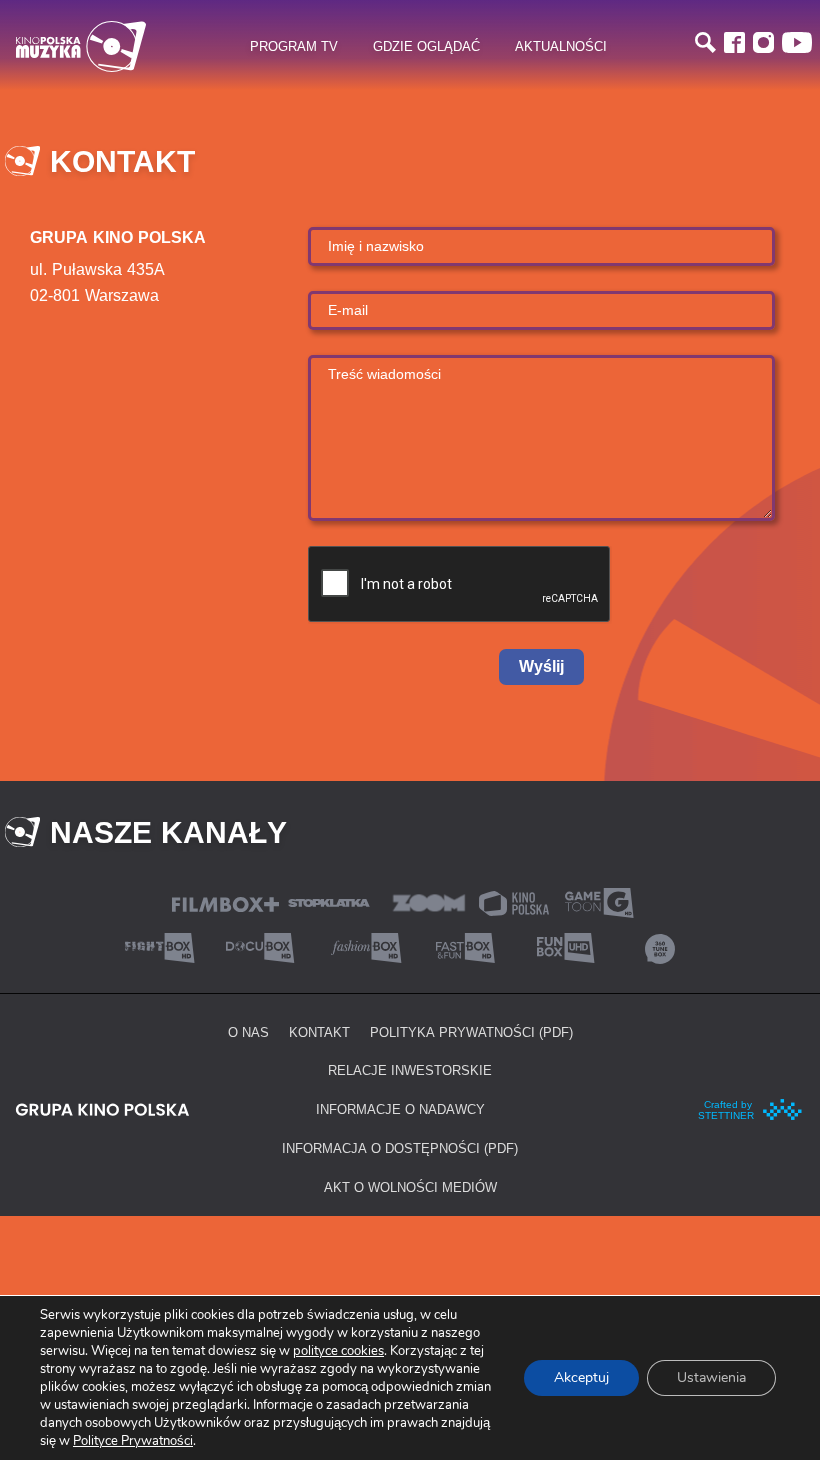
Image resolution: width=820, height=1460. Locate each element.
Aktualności (561, 46)
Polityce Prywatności (133, 1441)
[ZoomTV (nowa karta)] (429, 900)
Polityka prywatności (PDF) (471, 1032)
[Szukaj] (705, 42)
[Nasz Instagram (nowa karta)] (763, 42)
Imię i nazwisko (376, 245)
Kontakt (319, 1032)
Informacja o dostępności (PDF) (400, 1148)
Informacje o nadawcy (400, 1109)
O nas (248, 1032)
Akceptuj (581, 1377)
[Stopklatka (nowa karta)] (329, 900)
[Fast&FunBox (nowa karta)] (460, 945)
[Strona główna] (81, 46)
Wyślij (541, 666)
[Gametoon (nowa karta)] (599, 900)
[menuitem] (293, 47)
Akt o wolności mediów (410, 1187)
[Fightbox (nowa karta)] (160, 945)
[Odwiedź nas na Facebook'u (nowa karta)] (734, 42)
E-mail (348, 309)
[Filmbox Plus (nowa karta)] (225, 902)
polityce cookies (338, 1351)
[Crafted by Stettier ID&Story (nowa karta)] (751, 1107)
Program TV (294, 46)
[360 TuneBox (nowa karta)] (660, 945)
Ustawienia (711, 1377)
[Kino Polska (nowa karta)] (514, 901)
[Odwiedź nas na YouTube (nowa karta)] (797, 42)
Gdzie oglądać (426, 46)
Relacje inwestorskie (410, 1070)
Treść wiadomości (384, 373)
